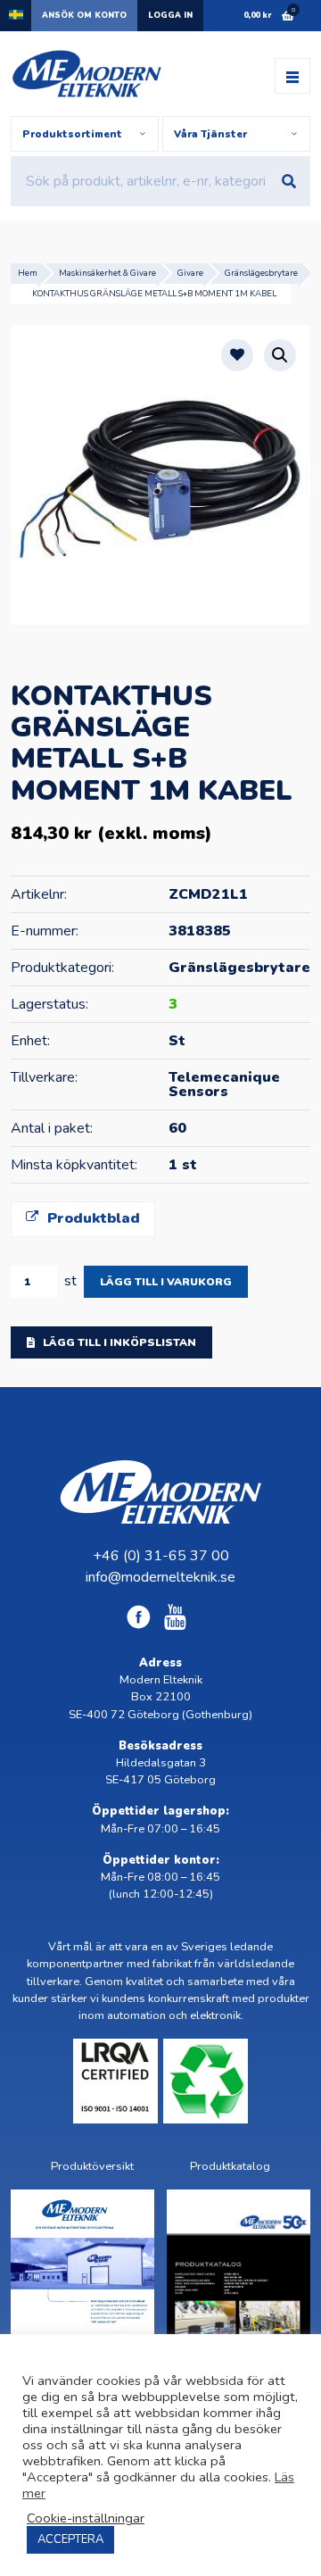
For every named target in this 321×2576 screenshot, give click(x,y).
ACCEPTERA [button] (70, 2539)
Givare (190, 273)
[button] (280, 355)
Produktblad (91, 1218)
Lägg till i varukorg (166, 1282)
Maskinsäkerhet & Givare (107, 273)
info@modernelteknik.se (160, 1577)
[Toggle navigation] (292, 76)
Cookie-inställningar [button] (86, 2518)
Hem (28, 273)
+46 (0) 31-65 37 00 (161, 1556)
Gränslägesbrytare (261, 273)
